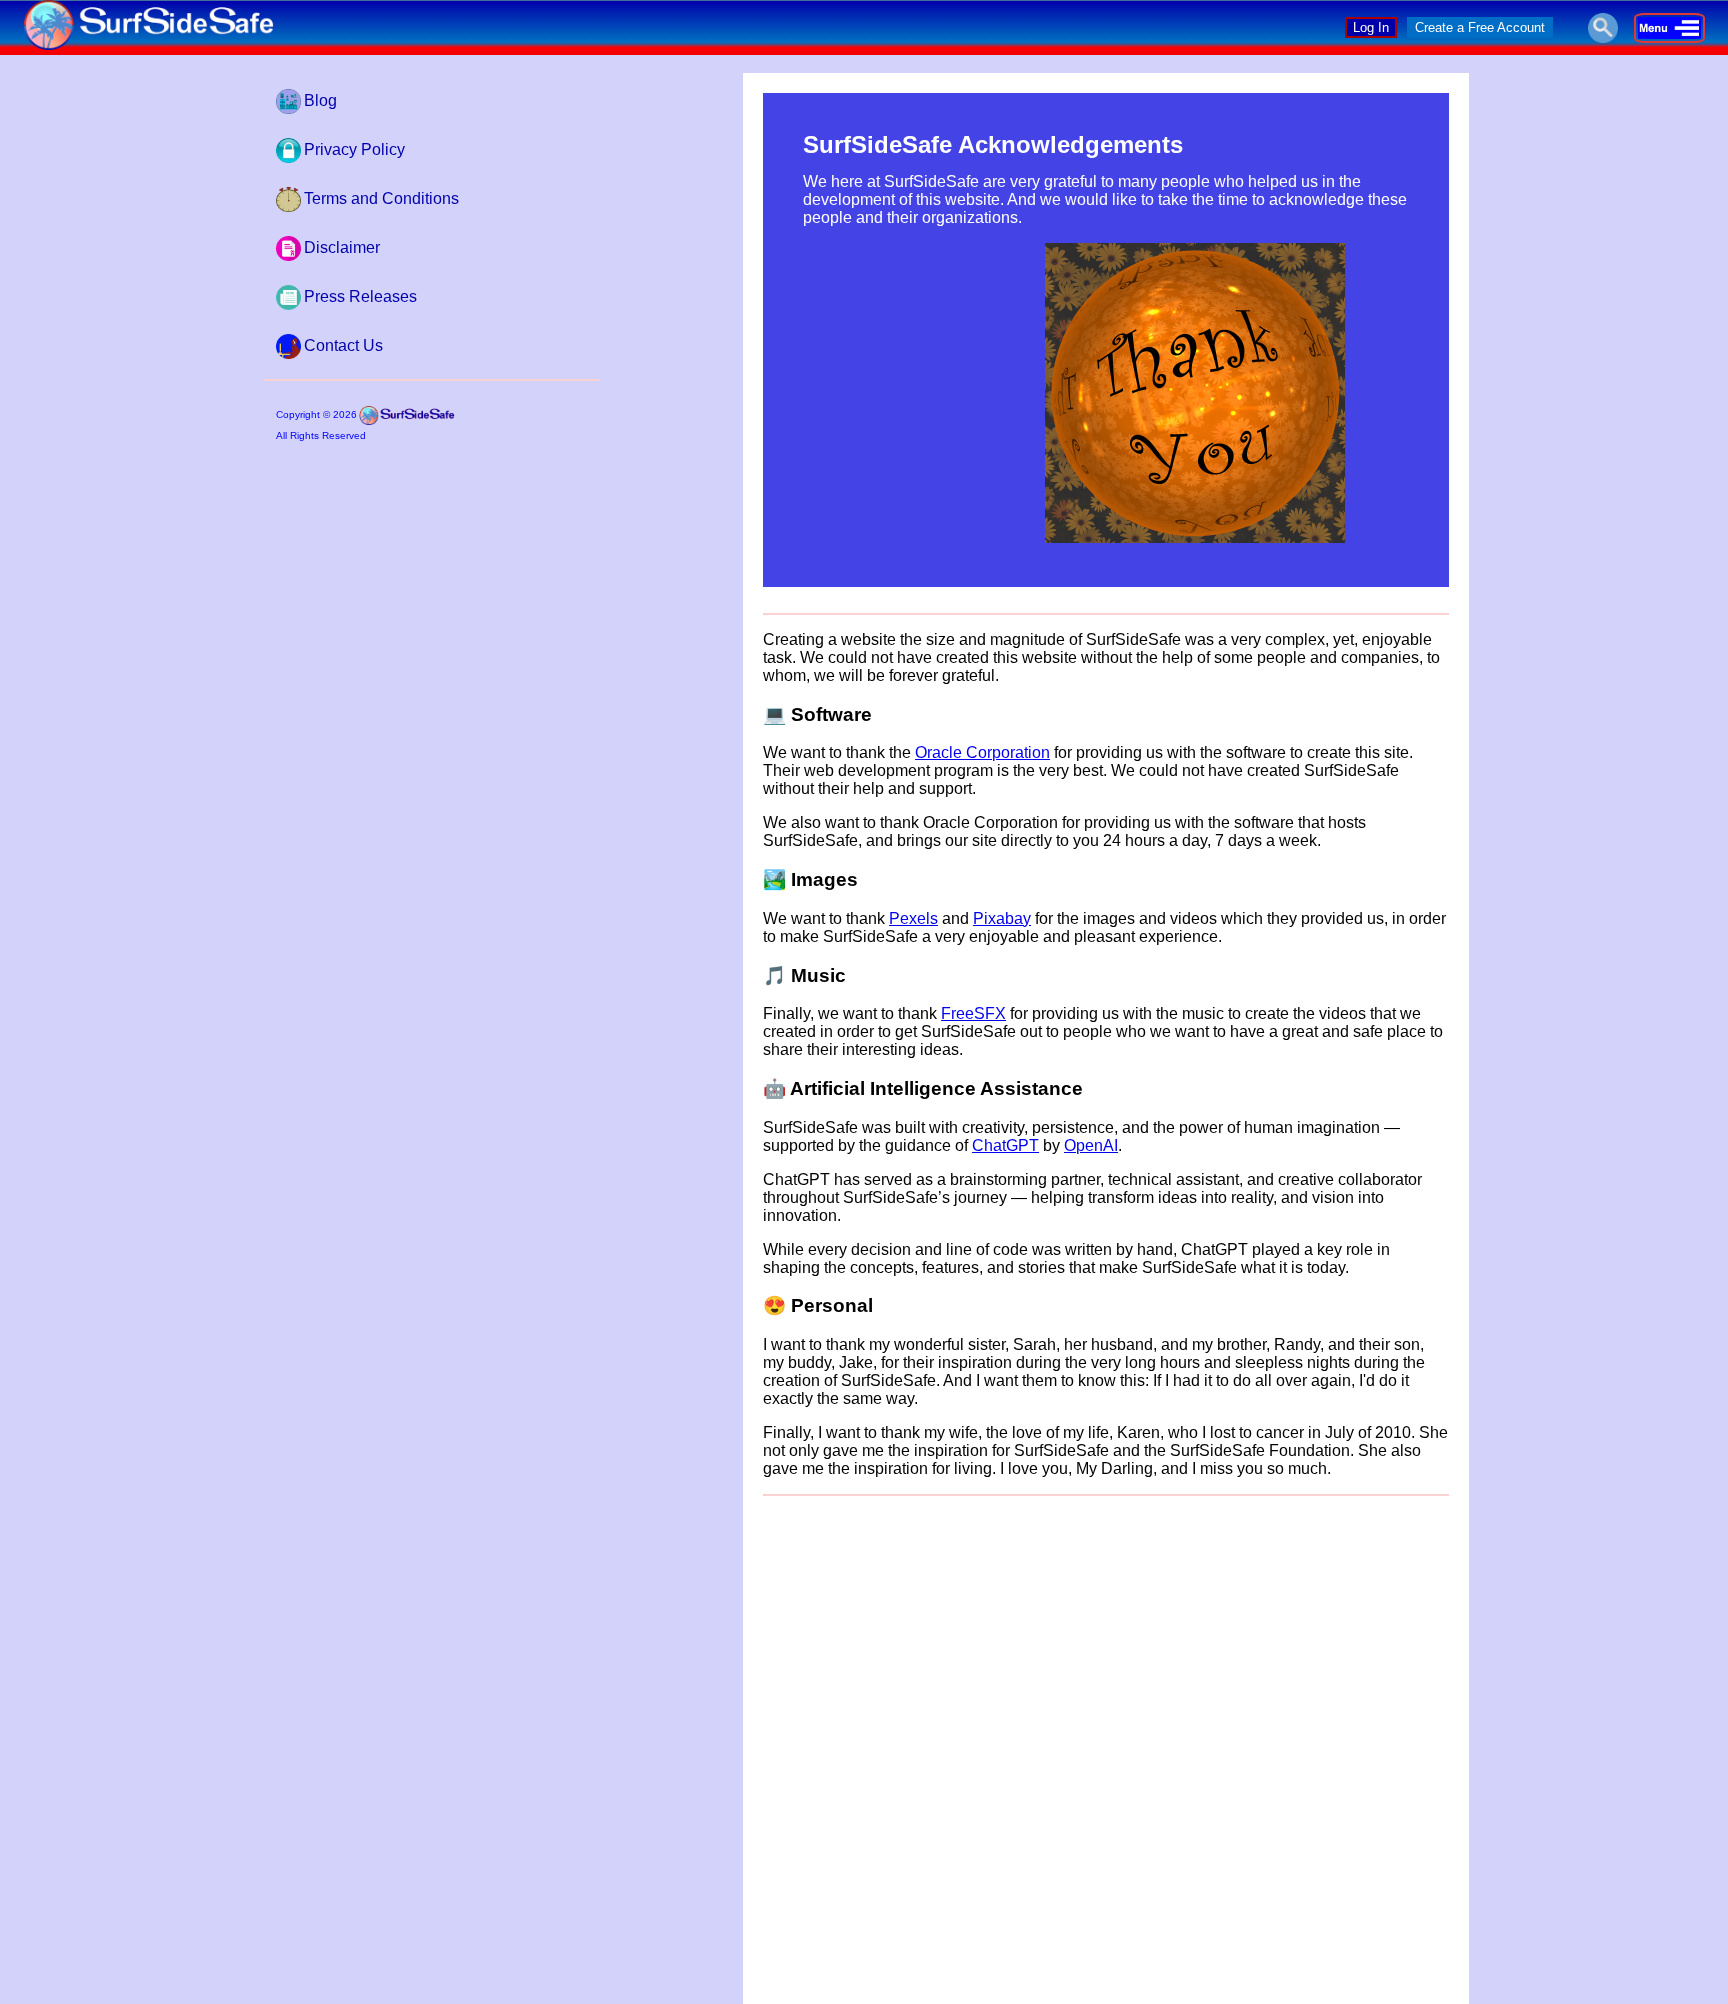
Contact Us (343, 345)
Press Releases (360, 296)
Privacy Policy (354, 149)
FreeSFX (973, 1013)
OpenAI (1091, 1145)
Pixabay (1002, 918)
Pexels (913, 918)
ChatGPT (1005, 1145)
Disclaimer (342, 247)
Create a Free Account (1480, 27)
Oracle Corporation (982, 752)
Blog (320, 100)
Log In (1371, 27)
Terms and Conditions (381, 198)
